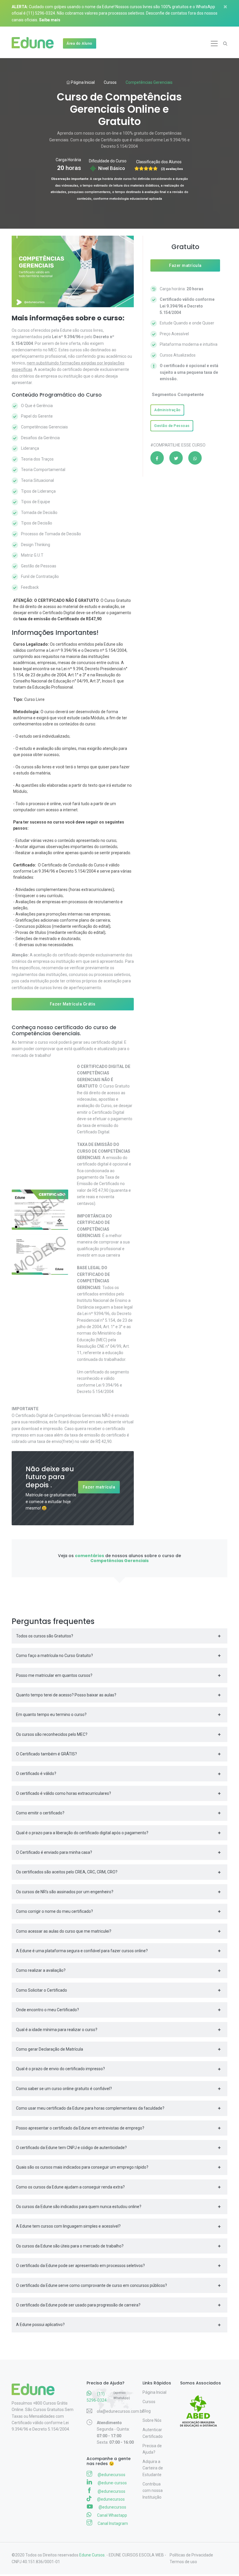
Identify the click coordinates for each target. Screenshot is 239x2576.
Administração (167, 410)
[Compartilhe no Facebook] (157, 458)
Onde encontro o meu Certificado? (48, 2010)
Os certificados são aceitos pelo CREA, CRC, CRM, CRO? (67, 1872)
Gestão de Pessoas (172, 426)
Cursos (110, 82)
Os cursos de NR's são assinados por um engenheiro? (65, 1892)
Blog (147, 2411)
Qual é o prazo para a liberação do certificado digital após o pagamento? (82, 1833)
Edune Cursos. (92, 2555)
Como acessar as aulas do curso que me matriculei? (64, 1931)
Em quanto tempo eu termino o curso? (51, 1715)
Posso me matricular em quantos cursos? (54, 1675)
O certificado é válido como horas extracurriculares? (64, 1793)
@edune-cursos (112, 2483)
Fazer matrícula (99, 1487)
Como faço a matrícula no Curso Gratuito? (55, 1656)
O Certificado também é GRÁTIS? (46, 1754)
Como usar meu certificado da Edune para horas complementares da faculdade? (90, 2108)
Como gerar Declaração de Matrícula (50, 2049)
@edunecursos (111, 2475)
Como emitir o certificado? (40, 1813)
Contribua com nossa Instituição (153, 2491)
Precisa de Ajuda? (152, 2449)
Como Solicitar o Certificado (42, 1990)
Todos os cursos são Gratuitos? (45, 1636)
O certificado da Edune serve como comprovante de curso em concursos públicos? (92, 2285)
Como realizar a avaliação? (41, 1970)
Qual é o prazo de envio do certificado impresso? (60, 2069)
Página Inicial (82, 82)
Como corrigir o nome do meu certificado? (55, 1911)
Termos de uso (183, 2562)
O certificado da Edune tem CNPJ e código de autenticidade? (71, 2148)
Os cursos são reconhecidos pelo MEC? (52, 1734)
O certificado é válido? (36, 1774)
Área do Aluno (79, 43)
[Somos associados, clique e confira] (201, 2407)
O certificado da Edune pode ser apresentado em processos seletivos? (80, 2266)
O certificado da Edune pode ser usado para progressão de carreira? (78, 2305)
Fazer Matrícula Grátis (73, 1004)
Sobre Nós (152, 2420)
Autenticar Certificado (153, 2433)
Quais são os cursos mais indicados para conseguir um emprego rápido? (82, 2167)
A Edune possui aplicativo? (40, 2325)
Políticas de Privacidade (191, 2555)
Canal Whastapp (112, 2515)
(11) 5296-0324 (41, 13)
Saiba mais (50, 20)
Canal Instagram (112, 2523)
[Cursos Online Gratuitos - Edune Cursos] (35, 44)
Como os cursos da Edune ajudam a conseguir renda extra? (70, 2187)
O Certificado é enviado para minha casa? (54, 1852)
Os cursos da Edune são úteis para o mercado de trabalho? (70, 2246)
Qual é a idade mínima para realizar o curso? (57, 2030)
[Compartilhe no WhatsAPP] (195, 458)
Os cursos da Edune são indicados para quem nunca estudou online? (79, 2207)
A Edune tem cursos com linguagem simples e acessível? (68, 2226)
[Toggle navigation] (214, 44)
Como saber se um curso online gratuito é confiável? (64, 2089)
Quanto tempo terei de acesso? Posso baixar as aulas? (66, 1695)
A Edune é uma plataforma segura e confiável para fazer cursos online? (82, 1951)
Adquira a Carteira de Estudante (153, 2468)
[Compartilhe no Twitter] (176, 458)
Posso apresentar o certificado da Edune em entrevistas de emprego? (80, 2128)
